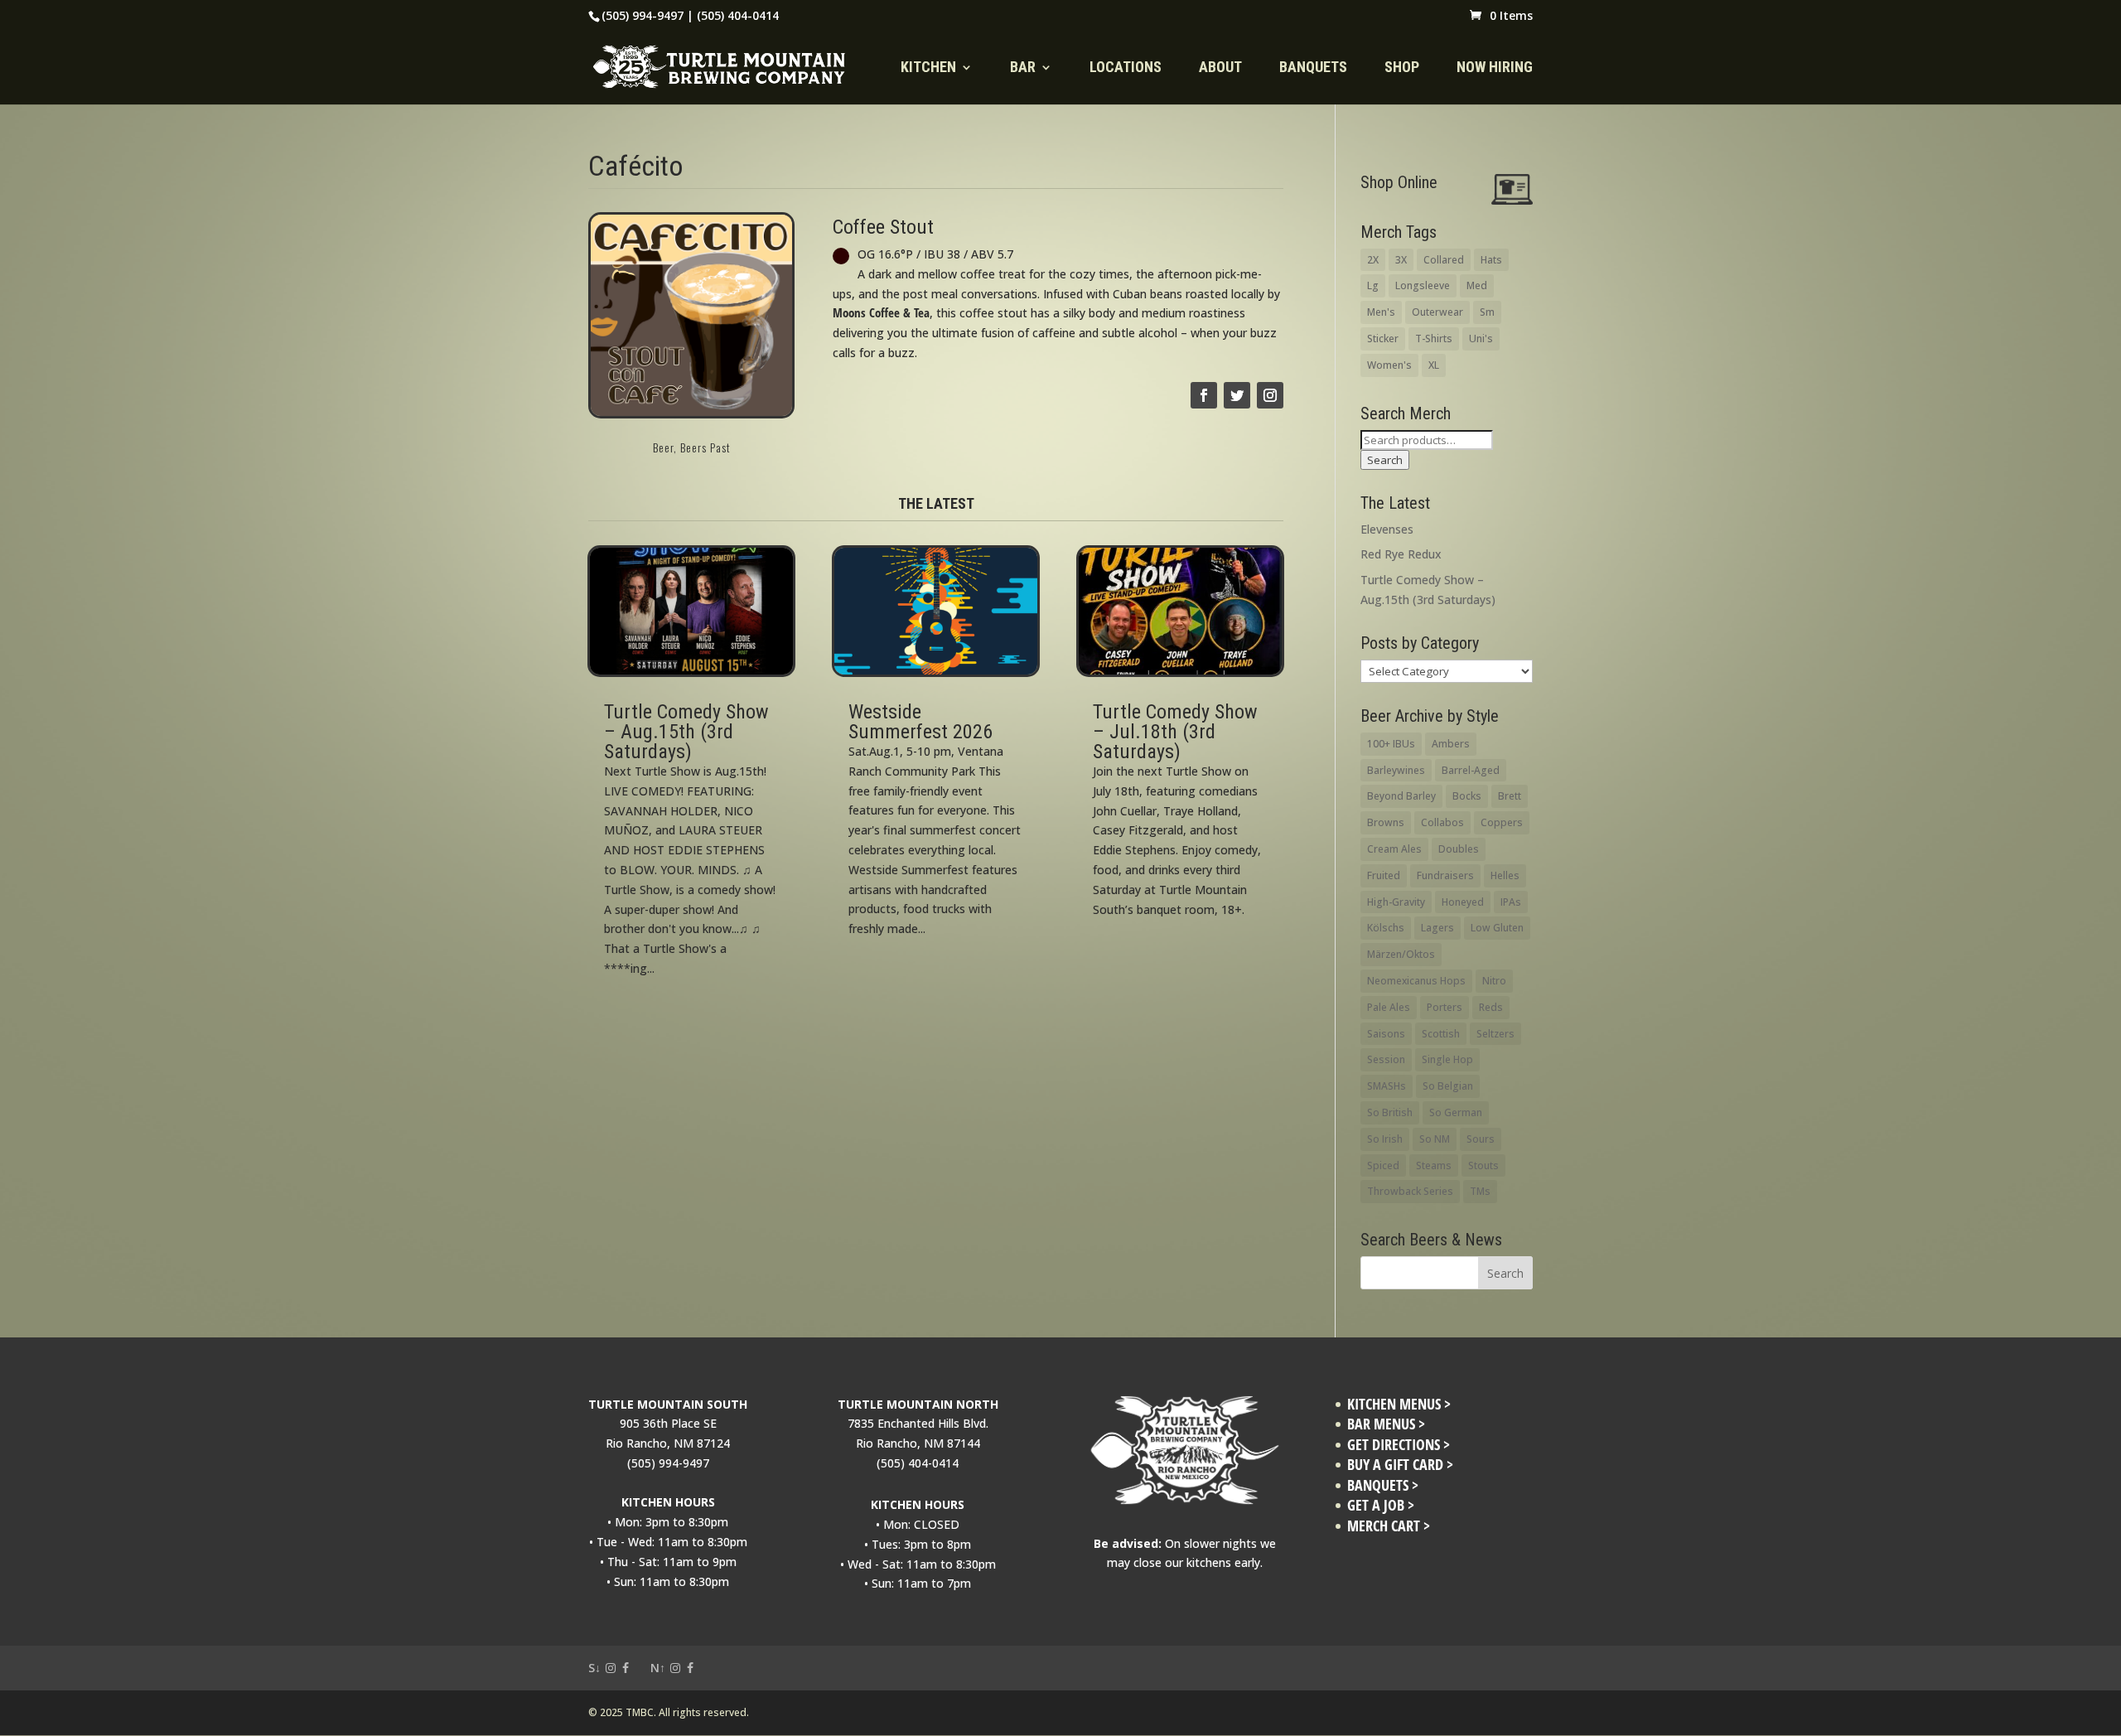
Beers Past (705, 447)
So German (1456, 1112)
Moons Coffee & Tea (881, 313)
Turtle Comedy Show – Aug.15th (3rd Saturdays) (686, 732)
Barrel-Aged (1471, 770)
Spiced (1383, 1165)
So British (1390, 1112)
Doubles (1459, 849)
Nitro (1494, 981)
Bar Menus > (1386, 1424)
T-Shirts (1434, 338)
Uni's (1481, 338)
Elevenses (1387, 529)
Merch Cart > (1389, 1526)
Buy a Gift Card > (1400, 1465)
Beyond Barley (1401, 796)
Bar (1023, 68)
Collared (1444, 260)
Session (1386, 1059)
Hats (1491, 260)
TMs (1480, 1191)
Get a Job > (1381, 1505)
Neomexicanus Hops (1416, 981)
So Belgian (1448, 1086)
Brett (1510, 796)
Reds (1491, 1007)
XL (1434, 365)
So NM (1435, 1139)
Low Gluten (1497, 928)
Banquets (1313, 68)
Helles (1505, 875)
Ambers (1451, 744)
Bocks (1467, 796)
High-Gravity (1396, 902)
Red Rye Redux (1401, 554)
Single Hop (1447, 1059)
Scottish (1441, 1034)
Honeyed (1463, 902)
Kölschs (1386, 928)
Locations (1126, 68)
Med (1477, 285)
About (1220, 68)
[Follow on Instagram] (1270, 395)
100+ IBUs (1391, 744)
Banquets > (1383, 1485)
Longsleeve (1423, 285)
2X (1373, 260)
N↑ (658, 1668)
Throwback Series (1410, 1191)
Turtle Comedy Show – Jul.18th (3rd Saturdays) (1175, 732)
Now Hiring (1495, 68)
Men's (1381, 312)
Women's (1389, 365)
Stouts (1483, 1165)
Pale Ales (1389, 1007)
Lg (1373, 285)
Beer (663, 447)
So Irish (1385, 1139)
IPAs (1511, 902)
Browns (1386, 822)
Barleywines (1396, 770)
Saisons (1386, 1034)
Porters (1445, 1007)
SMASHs (1387, 1086)
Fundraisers (1445, 875)
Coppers (1502, 822)
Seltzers (1495, 1034)
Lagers (1437, 928)
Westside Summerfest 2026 (920, 722)
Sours (1481, 1139)
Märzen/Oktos (1401, 954)
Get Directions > (1399, 1445)
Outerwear (1437, 312)
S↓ (594, 1668)
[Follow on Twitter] (1237, 395)
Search (1385, 460)
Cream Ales (1394, 849)
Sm (1487, 312)
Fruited (1384, 875)
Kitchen (928, 68)
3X (1401, 260)
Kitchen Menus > (1399, 1404)
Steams (1434, 1165)
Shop (1402, 68)
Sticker (1383, 338)
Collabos (1442, 822)
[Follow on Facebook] (1204, 395)
